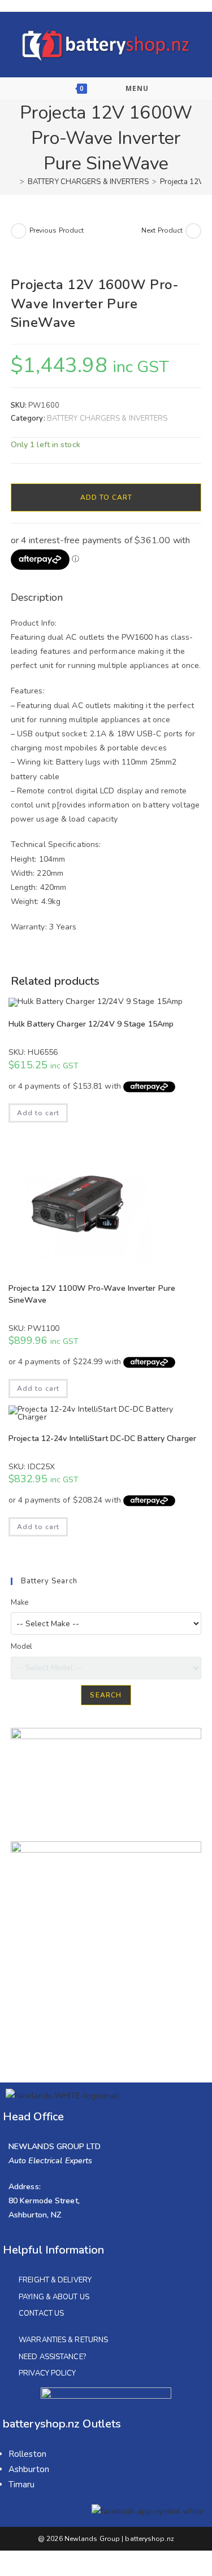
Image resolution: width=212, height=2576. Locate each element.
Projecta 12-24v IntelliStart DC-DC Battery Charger (102, 1438)
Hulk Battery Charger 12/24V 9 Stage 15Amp (91, 1024)
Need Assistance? (52, 2357)
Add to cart (106, 497)
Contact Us (41, 2313)
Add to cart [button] (38, 1113)
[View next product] (193, 231)
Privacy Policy (47, 2373)
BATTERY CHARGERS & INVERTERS (107, 418)
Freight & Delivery (55, 2280)
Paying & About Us (54, 2297)
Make (20, 1603)
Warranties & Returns (63, 2340)
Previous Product (57, 230)
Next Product (162, 230)
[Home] (14, 182)
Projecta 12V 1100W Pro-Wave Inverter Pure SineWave (92, 1294)
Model (22, 1647)
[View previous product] (19, 231)
